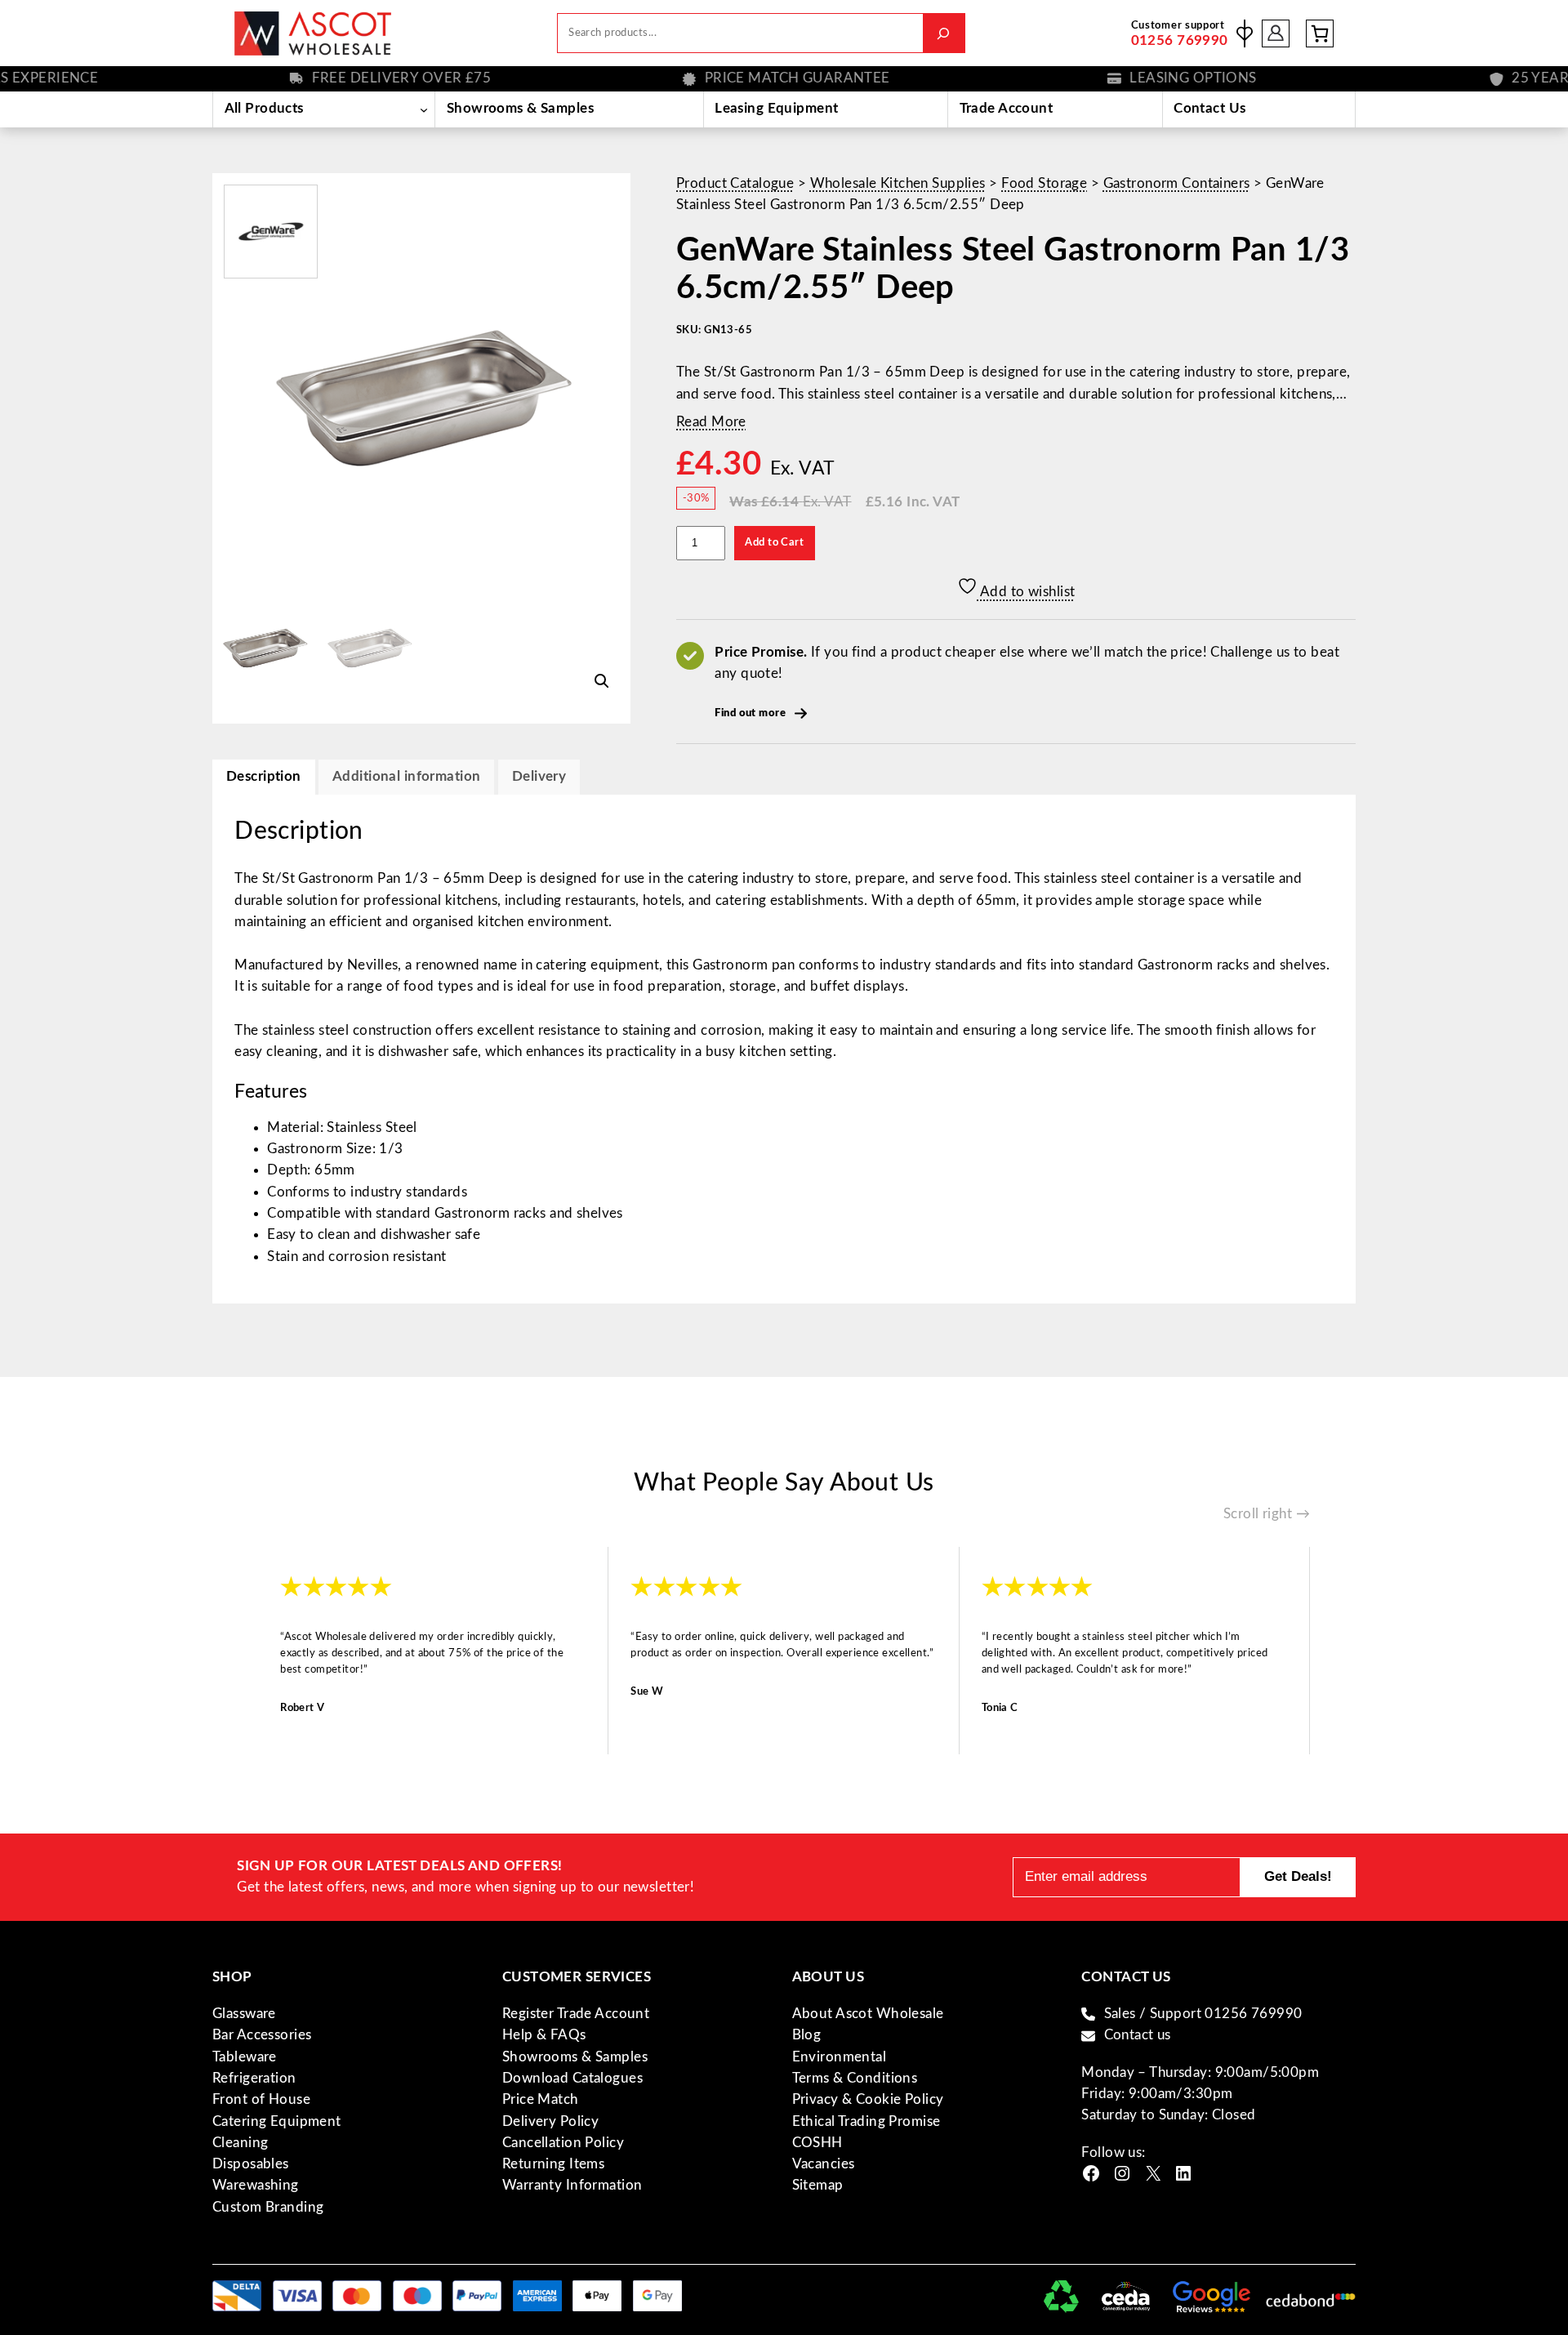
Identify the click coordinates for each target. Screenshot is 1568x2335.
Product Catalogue (735, 183)
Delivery (539, 776)
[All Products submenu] (423, 109)
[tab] (539, 777)
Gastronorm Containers (1177, 183)
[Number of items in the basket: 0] (1320, 33)
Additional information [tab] (406, 776)
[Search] (944, 33)
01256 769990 (1180, 40)
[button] (602, 681)
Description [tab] (264, 776)
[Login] (1276, 33)
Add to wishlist (1027, 592)
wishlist (1245, 33)
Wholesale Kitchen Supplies (898, 183)
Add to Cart (774, 542)
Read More (711, 422)
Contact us (1138, 2035)
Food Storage (1044, 183)
